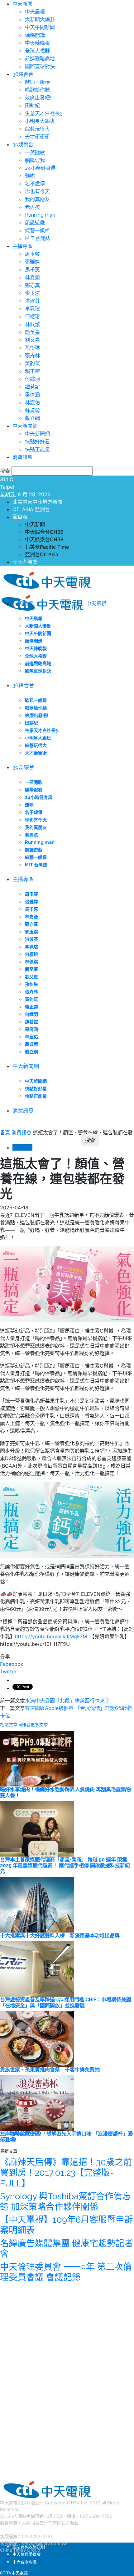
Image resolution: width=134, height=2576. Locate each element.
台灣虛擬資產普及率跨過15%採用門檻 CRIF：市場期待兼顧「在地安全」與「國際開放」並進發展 (66, 2003)
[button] (2, 1130)
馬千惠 (32, 270)
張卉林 (32, 356)
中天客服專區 (25, 2562)
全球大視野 (37, 51)
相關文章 (9, 1725)
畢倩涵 (32, 395)
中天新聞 (22, 4)
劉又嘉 (32, 340)
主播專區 (22, 246)
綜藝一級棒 (37, 231)
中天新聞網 (25, 426)
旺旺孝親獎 (25, 562)
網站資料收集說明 (29, 2547)
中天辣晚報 (37, 43)
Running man (40, 215)
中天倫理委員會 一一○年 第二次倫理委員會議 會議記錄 (66, 2272)
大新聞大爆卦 (40, 20)
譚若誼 (32, 387)
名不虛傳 (35, 184)
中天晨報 (35, 12)
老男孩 (32, 207)
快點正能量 (37, 449)
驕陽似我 (35, 160)
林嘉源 (32, 277)
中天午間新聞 (40, 27)
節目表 (20, 517)
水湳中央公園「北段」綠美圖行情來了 (67, 1701)
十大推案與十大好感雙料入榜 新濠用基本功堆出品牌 (60, 1936)
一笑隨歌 (35, 152)
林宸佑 (32, 403)
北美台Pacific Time (47, 547)
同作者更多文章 (33, 1725)
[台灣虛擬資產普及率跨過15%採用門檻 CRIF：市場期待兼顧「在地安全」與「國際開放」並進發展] (37, 1968)
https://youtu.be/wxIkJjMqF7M (51, 1636)
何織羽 (32, 379)
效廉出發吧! (38, 98)
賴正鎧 (32, 371)
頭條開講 (35, 35)
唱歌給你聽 (37, 90)
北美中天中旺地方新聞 (37, 502)
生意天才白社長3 (44, 113)
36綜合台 (23, 74)
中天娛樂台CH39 (44, 539)
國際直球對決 (40, 66)
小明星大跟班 (40, 121)
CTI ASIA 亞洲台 (31, 509)
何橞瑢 (32, 317)
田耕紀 (32, 106)
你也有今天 (37, 192)
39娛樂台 (23, 145)
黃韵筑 (32, 363)
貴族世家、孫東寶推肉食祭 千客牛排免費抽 (50, 2070)
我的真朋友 (37, 199)
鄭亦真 (32, 285)
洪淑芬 (32, 301)
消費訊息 (22, 457)
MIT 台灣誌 (38, 238)
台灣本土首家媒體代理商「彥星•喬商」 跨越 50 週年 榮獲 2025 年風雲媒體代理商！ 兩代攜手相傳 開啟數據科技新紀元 (65, 1865)
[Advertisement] (47, 2379)
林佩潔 (32, 324)
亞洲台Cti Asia (42, 554)
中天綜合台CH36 (44, 532)
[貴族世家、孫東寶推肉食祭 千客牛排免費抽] (37, 2038)
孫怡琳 (32, 348)
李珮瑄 (32, 309)
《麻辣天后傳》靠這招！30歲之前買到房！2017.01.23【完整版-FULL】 (66, 2173)
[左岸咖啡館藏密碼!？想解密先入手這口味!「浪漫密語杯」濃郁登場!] (37, 2102)
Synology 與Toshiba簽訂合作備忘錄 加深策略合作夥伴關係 (65, 2202)
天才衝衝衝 (37, 137)
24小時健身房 (40, 168)
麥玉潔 (32, 293)
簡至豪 (32, 332)
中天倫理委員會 (27, 2554)
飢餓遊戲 (35, 223)
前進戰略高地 (40, 59)
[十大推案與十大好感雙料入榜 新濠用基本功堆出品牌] (37, 1904)
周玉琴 (32, 254)
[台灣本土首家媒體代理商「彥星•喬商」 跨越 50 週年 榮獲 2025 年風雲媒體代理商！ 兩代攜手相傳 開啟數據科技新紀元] (37, 1828)
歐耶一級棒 (37, 82)
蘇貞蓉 (32, 410)
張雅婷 (32, 262)
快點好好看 (37, 442)
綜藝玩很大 (37, 129)
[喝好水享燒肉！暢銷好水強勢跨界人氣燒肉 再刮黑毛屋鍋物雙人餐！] (37, 1758)
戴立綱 (32, 418)
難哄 (30, 176)
